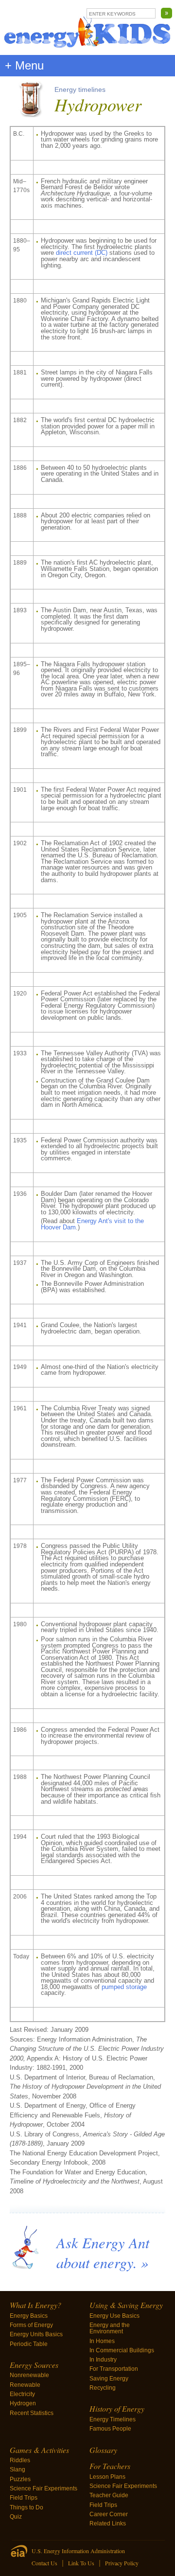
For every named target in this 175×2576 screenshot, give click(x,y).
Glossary (103, 2450)
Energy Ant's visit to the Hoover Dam (92, 1224)
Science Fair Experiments (44, 2488)
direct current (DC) (82, 253)
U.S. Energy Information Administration (78, 2551)
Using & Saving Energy (126, 2305)
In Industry (103, 2360)
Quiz (16, 2517)
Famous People (110, 2429)
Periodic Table (29, 2344)
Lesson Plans (107, 2477)
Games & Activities (39, 2450)
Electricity (22, 2394)
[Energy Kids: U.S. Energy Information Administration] (87, 27)
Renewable (25, 2385)
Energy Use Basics (114, 2316)
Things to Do (26, 2507)
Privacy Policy (122, 2563)
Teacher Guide (109, 2495)
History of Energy (117, 2408)
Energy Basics (29, 2316)
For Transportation (114, 2369)
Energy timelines (80, 89)
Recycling (103, 2388)
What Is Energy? (35, 2305)
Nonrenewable (29, 2375)
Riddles (20, 2460)
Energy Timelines (113, 2419)
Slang (17, 2469)
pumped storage (124, 1987)
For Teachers (110, 2466)
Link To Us (81, 2563)
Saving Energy (109, 2379)
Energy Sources (34, 2365)
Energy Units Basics (36, 2334)
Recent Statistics (32, 2413)
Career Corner (109, 2514)
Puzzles (20, 2479)
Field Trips (24, 2498)
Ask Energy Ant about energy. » (103, 2252)
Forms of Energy (31, 2325)
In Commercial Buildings (122, 2350)
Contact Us (44, 2563)
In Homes (102, 2341)
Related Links (108, 2523)
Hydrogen (23, 2403)
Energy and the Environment (110, 2328)
